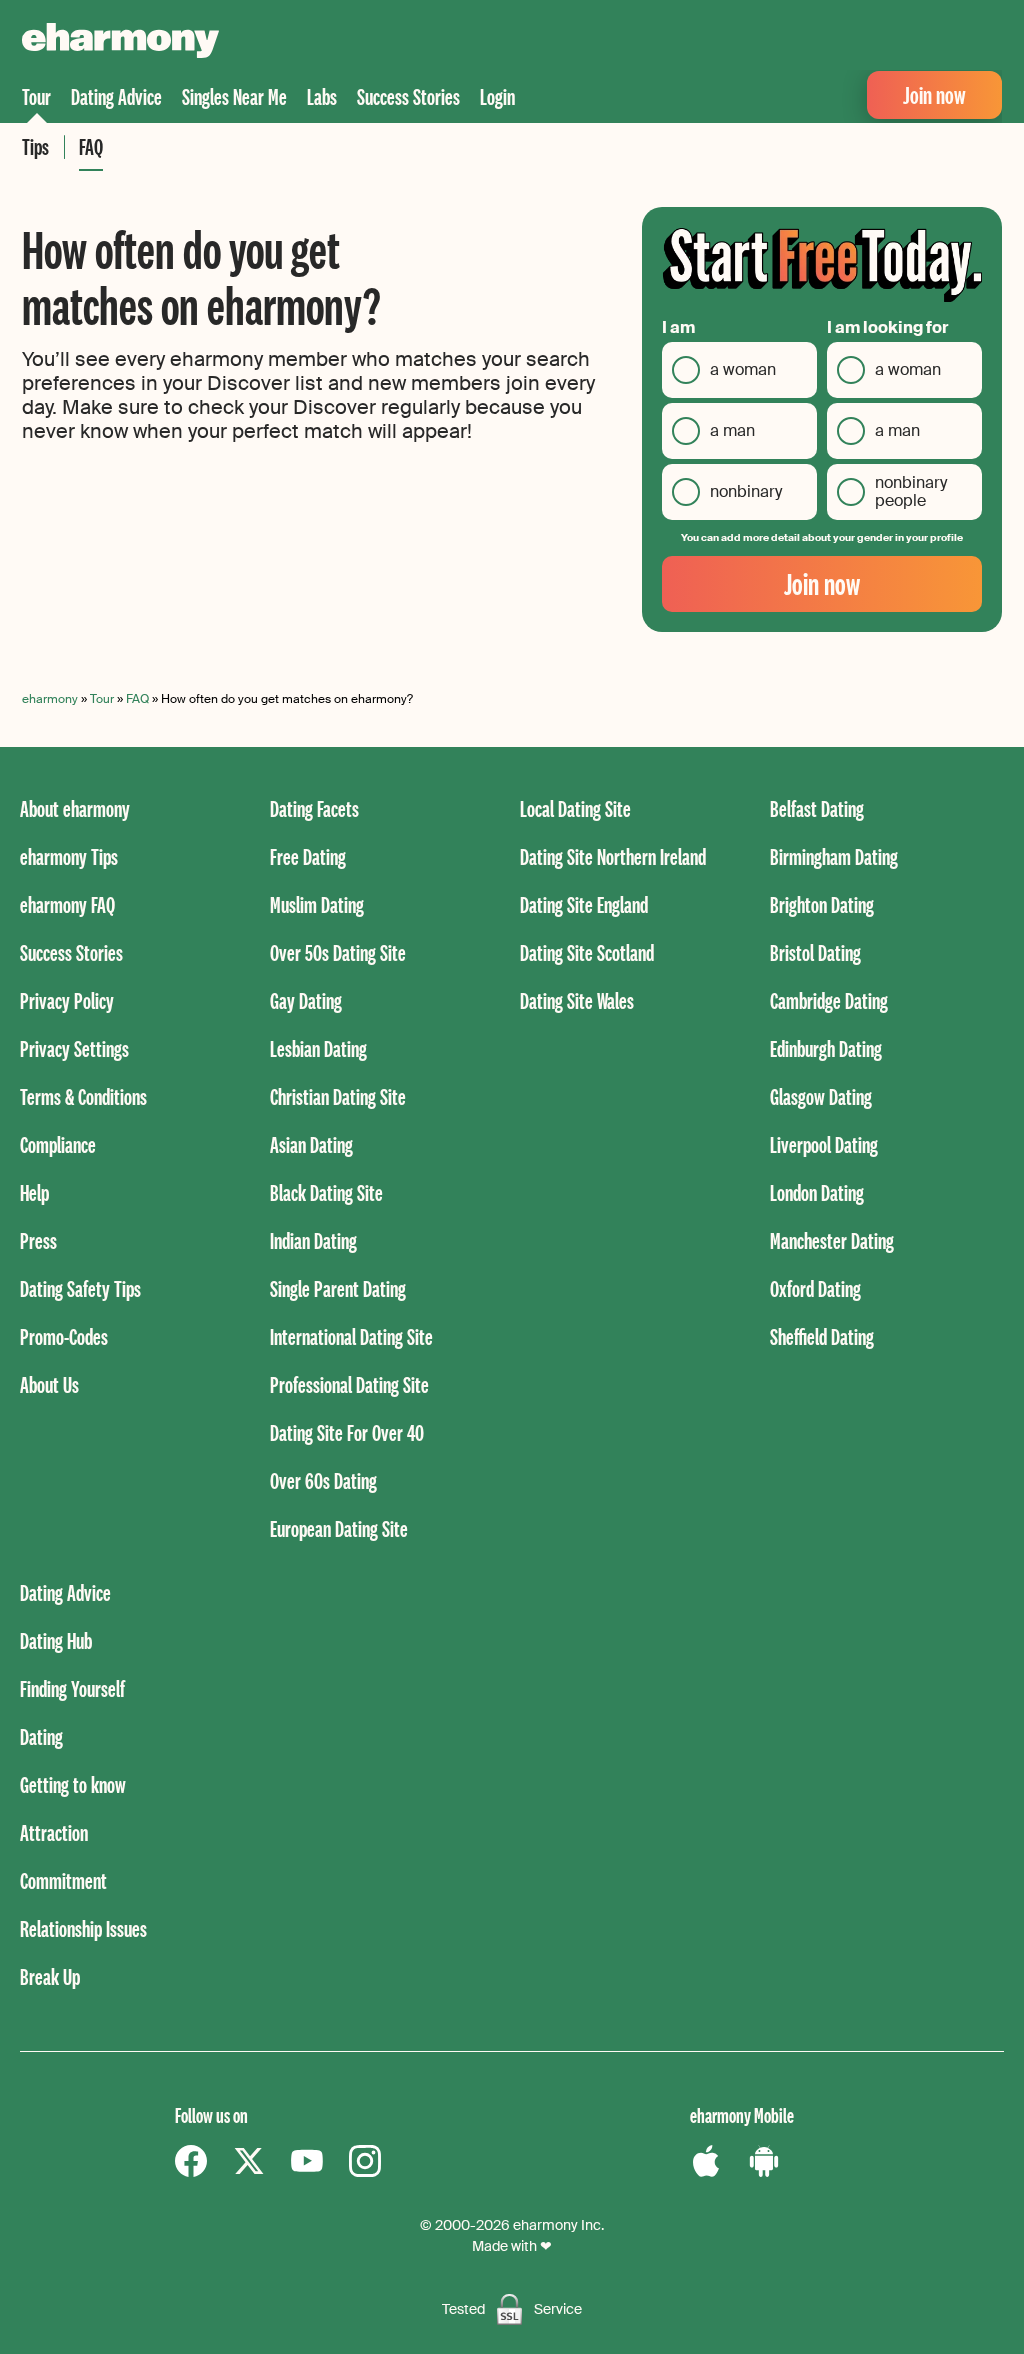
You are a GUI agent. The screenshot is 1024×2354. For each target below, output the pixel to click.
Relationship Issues (83, 1928)
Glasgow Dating (821, 1096)
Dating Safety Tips (80, 1288)
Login (497, 96)
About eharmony (75, 808)
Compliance (58, 1144)
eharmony (50, 699)
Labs (322, 96)
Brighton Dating (822, 904)
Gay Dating (306, 1000)
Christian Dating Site (338, 1096)
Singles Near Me (234, 96)
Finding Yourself (72, 1688)
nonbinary (746, 491)
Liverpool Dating (824, 1144)
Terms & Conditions (83, 1096)
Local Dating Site (575, 808)
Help (34, 1192)
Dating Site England (584, 904)
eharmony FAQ (67, 904)
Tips (35, 146)
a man (732, 430)
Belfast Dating (817, 808)
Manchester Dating (832, 1240)
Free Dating (308, 856)
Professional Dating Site (349, 1384)
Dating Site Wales (577, 1000)
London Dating (817, 1192)
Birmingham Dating (834, 856)
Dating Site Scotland (587, 952)
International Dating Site (351, 1336)
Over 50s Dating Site (338, 952)
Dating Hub (56, 1640)
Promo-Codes (64, 1336)
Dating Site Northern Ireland (613, 856)
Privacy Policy (67, 1000)
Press (38, 1240)
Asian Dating (311, 1144)
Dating (41, 1736)
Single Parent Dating (338, 1288)
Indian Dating (313, 1240)
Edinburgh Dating (826, 1048)
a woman (743, 369)
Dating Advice (116, 96)
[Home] (120, 43)
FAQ (91, 146)
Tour (36, 96)
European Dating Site (339, 1528)
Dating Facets (314, 808)
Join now (934, 94)
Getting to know (73, 1784)
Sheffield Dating (822, 1336)
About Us (49, 1384)
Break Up (50, 1976)
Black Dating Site (326, 1192)
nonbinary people (911, 491)
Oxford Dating (815, 1288)
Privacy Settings (74, 1048)
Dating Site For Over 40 (347, 1432)
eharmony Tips (69, 856)
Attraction (54, 1832)
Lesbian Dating (318, 1048)
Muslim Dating (317, 904)
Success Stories (408, 96)
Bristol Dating (815, 952)
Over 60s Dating (323, 1480)
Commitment (63, 1880)
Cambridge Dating (829, 1000)
